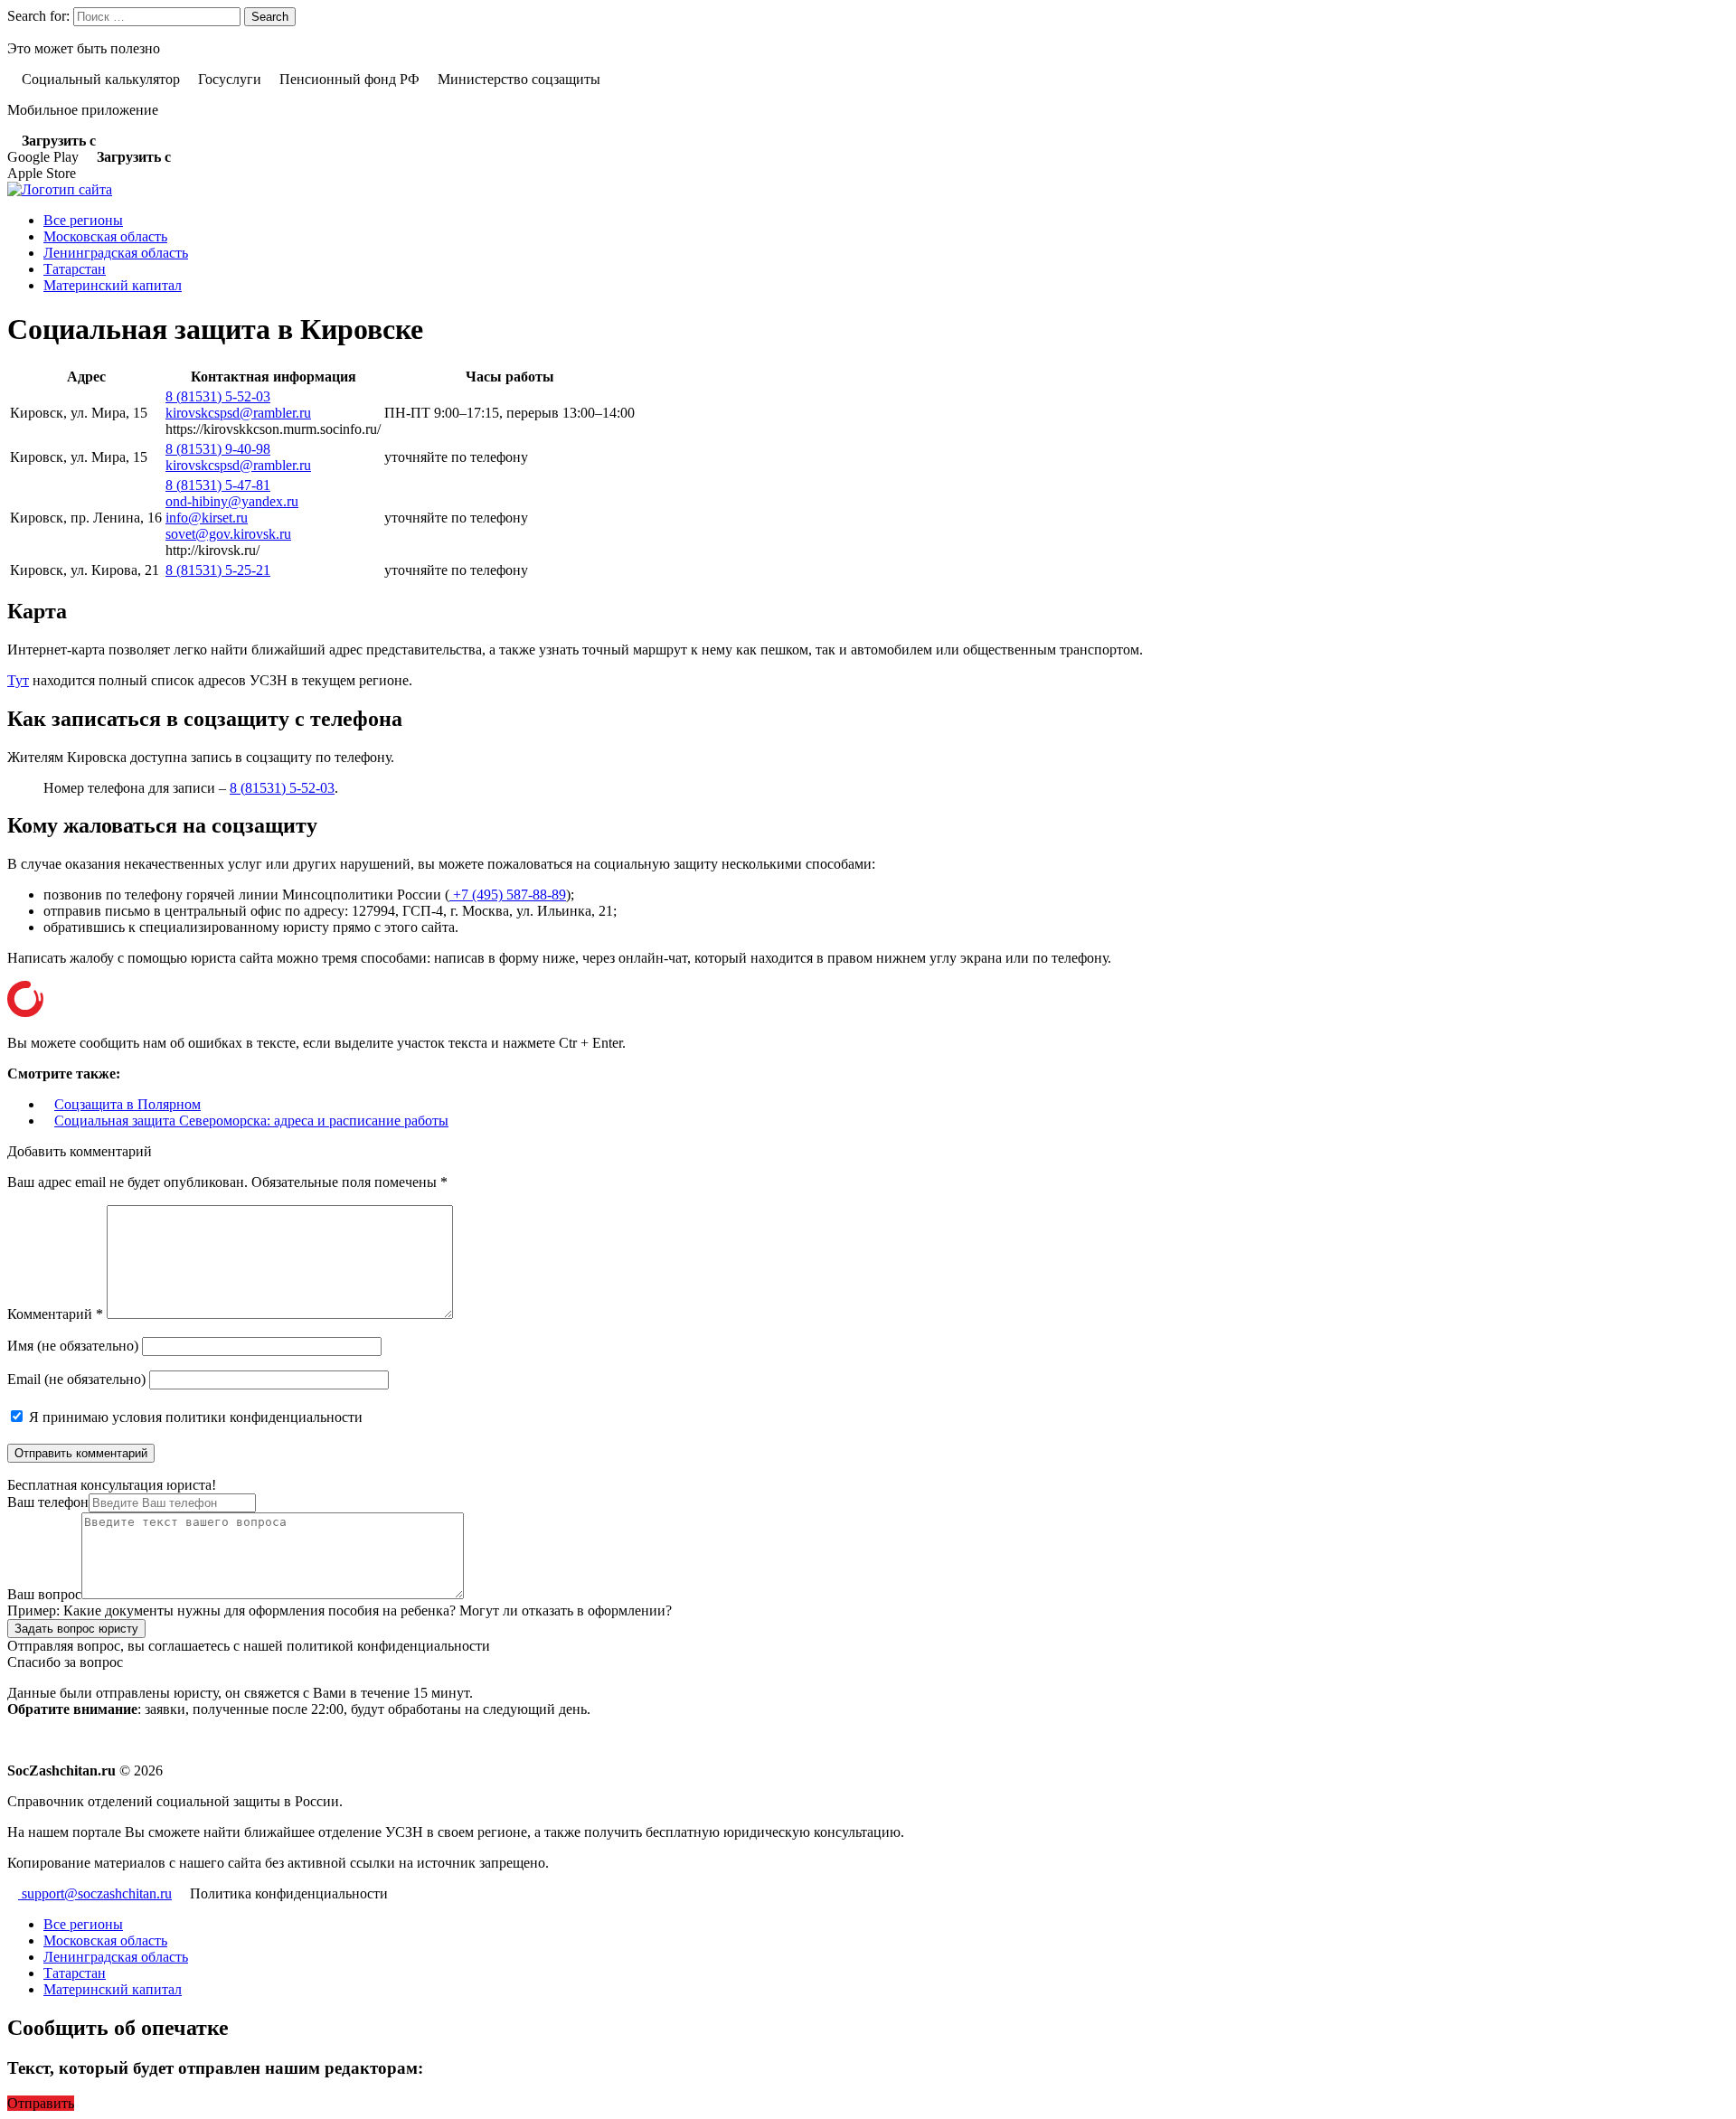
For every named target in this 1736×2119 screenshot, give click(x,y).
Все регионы (83, 220)
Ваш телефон (48, 1502)
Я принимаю (194, 1417)
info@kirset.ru (207, 518)
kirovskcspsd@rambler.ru (238, 413)
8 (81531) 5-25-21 (218, 570)
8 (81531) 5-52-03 (218, 396)
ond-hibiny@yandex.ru (232, 501)
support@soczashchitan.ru (95, 1893)
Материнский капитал (113, 285)
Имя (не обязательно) (73, 1346)
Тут (18, 680)
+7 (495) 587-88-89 (508, 895)
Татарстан (75, 269)
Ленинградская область (116, 253)
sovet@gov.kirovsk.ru (228, 534)
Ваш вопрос (44, 1594)
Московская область (105, 236)
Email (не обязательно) (76, 1379)
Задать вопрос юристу (76, 1629)
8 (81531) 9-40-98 (218, 449)
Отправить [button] (41, 2103)
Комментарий (55, 1314)
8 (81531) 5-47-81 (218, 485)
